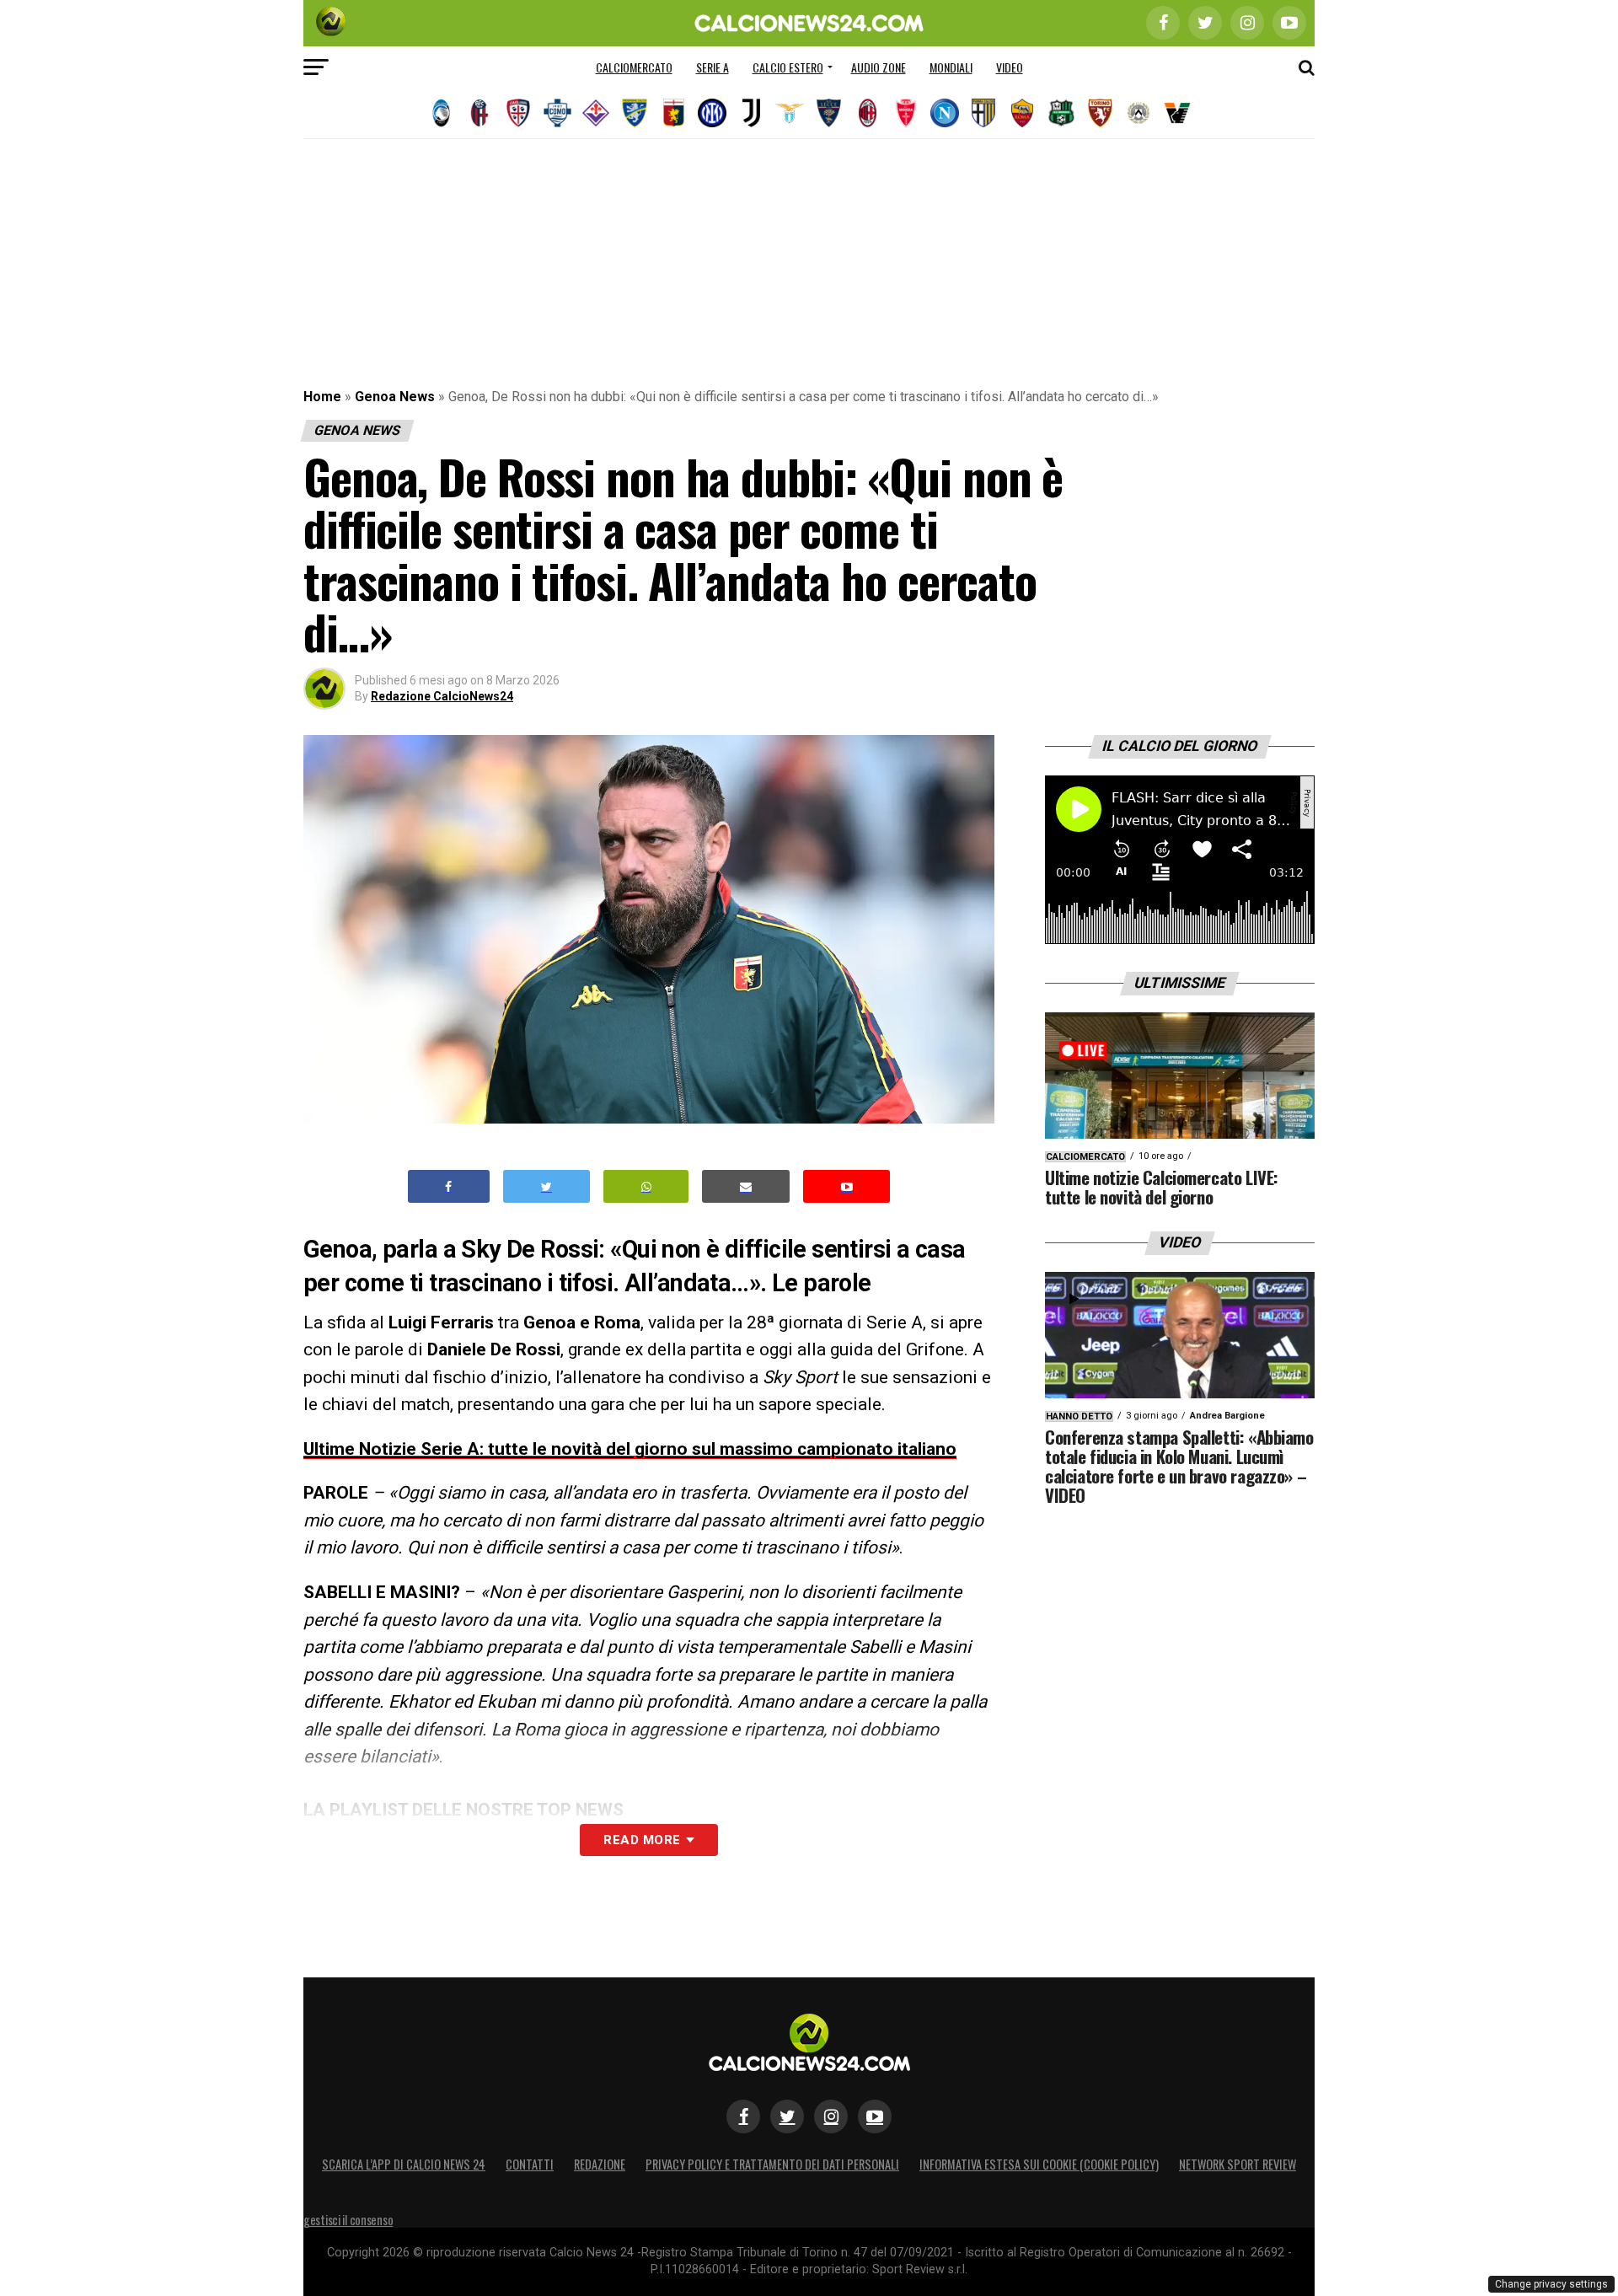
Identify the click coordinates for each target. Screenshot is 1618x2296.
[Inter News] (712, 113)
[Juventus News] (751, 113)
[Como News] (557, 113)
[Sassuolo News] (1061, 113)
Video (1010, 67)
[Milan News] (867, 113)
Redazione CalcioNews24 (442, 696)
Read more (642, 1840)
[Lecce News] (828, 113)
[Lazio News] (790, 113)
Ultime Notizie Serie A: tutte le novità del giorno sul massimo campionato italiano (630, 1449)
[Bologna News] (480, 113)
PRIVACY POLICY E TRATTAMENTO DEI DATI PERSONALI (772, 2164)
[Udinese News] (1138, 113)
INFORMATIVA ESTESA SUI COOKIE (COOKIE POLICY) (1039, 2164)
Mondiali (951, 67)
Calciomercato (634, 67)
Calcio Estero (788, 67)
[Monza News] (906, 113)
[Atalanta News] (441, 113)
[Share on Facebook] (449, 1186)
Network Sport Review (1238, 2164)
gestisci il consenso (348, 2220)
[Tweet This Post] (546, 1186)
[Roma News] (1022, 113)
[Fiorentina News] (596, 113)
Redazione (600, 2164)
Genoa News (395, 397)
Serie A (713, 67)
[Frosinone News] (635, 113)
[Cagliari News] (518, 113)
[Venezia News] (1177, 113)
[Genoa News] (673, 113)
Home (322, 397)
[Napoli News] (945, 113)
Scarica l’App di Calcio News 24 (404, 2164)
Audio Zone (879, 67)
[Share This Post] (646, 1186)
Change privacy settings (1551, 2284)
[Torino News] (1100, 113)
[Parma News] (983, 113)
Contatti (530, 2164)
